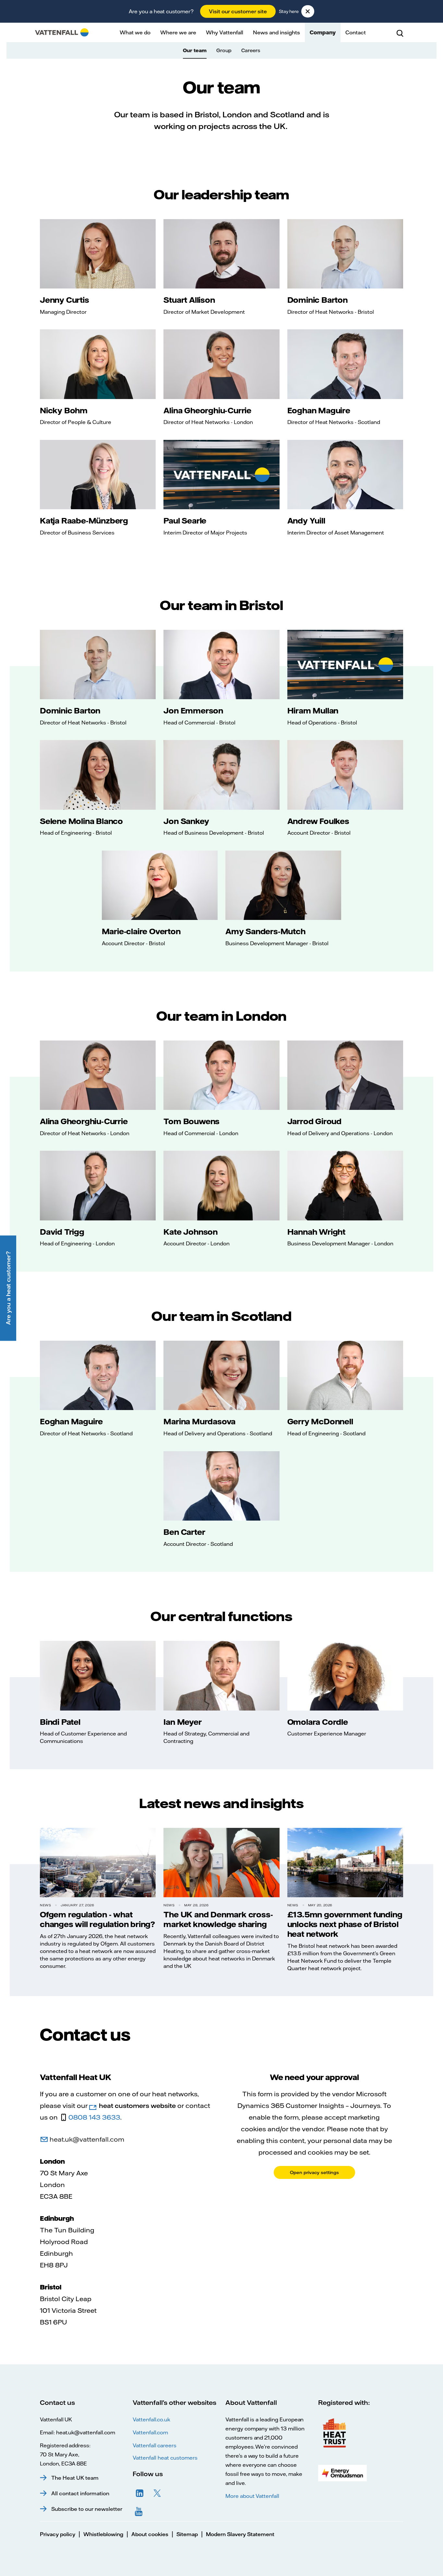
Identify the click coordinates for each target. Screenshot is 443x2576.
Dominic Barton (317, 300)
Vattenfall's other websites (174, 2402)
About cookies (150, 2534)
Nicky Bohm (64, 410)
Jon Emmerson (193, 711)
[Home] (62, 32)
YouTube (140, 2511)
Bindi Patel (60, 1722)
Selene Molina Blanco (81, 821)
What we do (135, 32)
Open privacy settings (314, 2172)
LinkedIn (140, 2493)
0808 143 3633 (94, 2117)
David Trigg (62, 1232)
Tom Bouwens (192, 1121)
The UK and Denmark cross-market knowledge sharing (218, 1919)
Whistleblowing (103, 2534)
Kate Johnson (191, 1232)
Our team (195, 50)
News (45, 1905)
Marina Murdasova (199, 1421)
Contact (356, 32)
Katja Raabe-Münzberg (84, 521)
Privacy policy (58, 2534)
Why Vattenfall (225, 32)
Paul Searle (185, 521)
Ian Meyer (182, 1722)
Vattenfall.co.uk (151, 2419)
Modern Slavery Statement (240, 2534)
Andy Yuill (306, 521)
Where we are (178, 32)
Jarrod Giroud (314, 1121)
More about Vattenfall (252, 2496)
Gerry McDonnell (320, 1421)
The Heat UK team (75, 2478)
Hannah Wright (316, 1232)
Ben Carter (184, 1532)
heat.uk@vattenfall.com (87, 2139)
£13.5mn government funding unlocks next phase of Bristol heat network (345, 1924)
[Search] (400, 32)
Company (323, 32)
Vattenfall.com (150, 2432)
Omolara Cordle (318, 1722)
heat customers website (137, 2105)
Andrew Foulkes (318, 821)
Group (224, 50)
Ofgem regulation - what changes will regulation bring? (97, 1919)
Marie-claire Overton (141, 931)
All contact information (80, 2493)
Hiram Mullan (313, 711)
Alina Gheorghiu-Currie (207, 410)
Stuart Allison (189, 300)
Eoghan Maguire (319, 410)
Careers (251, 50)
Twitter (157, 2493)
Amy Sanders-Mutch (265, 931)
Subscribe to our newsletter (87, 2509)
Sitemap (187, 2534)
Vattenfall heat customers (165, 2458)
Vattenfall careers (155, 2445)
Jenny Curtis (65, 300)
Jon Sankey (186, 821)
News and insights (276, 32)
